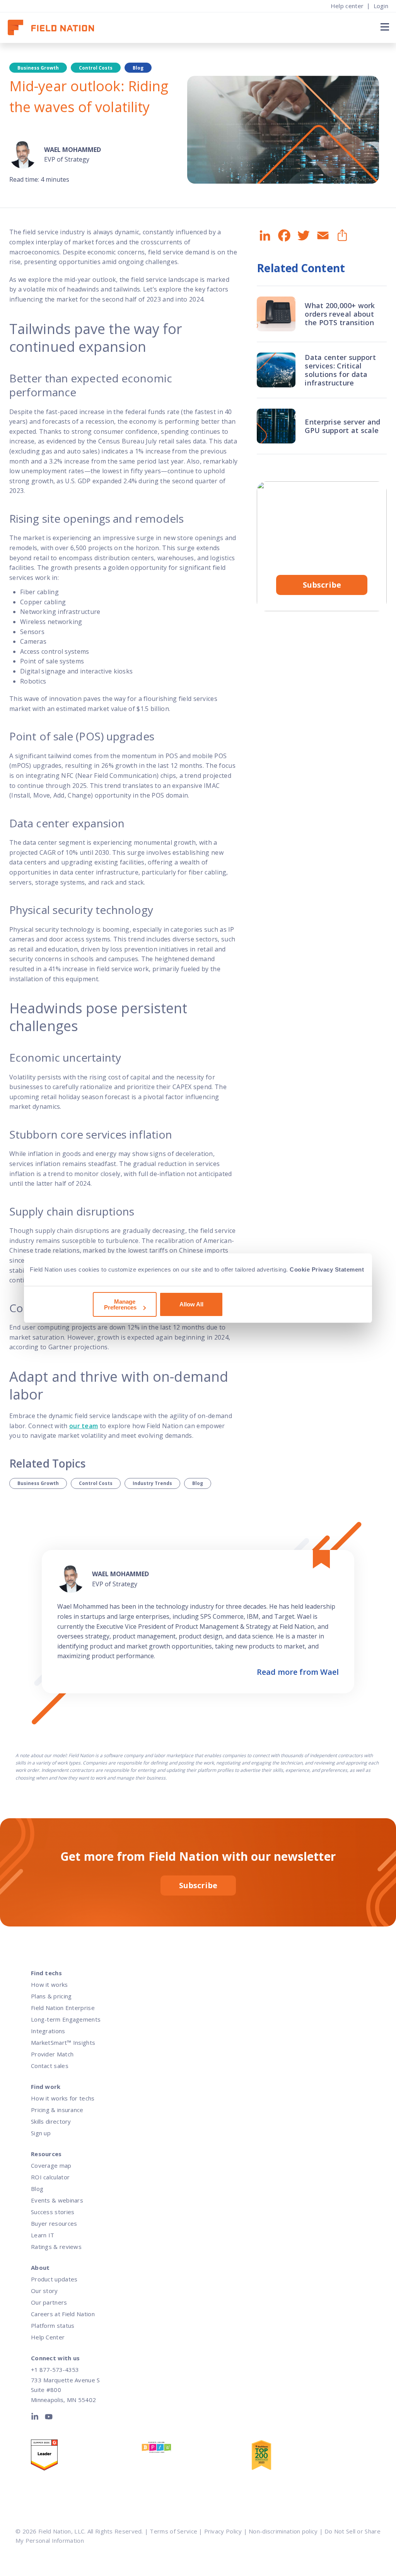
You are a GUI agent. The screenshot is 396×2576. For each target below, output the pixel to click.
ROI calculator (50, 2177)
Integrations (48, 2031)
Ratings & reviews (56, 2247)
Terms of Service (173, 2531)
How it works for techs (63, 2098)
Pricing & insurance (57, 2110)
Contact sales (50, 2066)
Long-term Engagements (66, 2019)
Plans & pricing (51, 1996)
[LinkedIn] (36, 2418)
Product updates (54, 2279)
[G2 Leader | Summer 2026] (86, 2457)
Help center (347, 6)
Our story (44, 2291)
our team (84, 1426)
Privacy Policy (223, 2531)
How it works (49, 1984)
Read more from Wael (298, 1672)
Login (381, 6)
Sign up (41, 2133)
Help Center (48, 2337)
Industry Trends (152, 1483)
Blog (198, 1483)
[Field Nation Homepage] (55, 28)
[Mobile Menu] (384, 27)
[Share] (341, 236)
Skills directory (51, 2121)
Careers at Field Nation (63, 2314)
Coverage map (51, 2165)
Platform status (53, 2325)
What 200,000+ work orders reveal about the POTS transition (340, 314)
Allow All (191, 1304)
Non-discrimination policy (283, 2531)
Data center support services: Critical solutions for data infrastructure (340, 370)
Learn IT (43, 2235)
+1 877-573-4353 (55, 2370)
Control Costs (96, 1483)
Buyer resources (54, 2223)
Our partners (49, 2302)
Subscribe (322, 585)
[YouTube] (49, 2418)
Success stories (53, 2212)
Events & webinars (57, 2200)
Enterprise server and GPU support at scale (342, 426)
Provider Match (52, 2054)
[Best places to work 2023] (196, 2449)
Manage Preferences (120, 1304)
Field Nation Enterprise (63, 2008)
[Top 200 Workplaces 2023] (306, 2457)
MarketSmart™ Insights (63, 2042)
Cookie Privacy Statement (327, 1269)
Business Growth (38, 1483)
